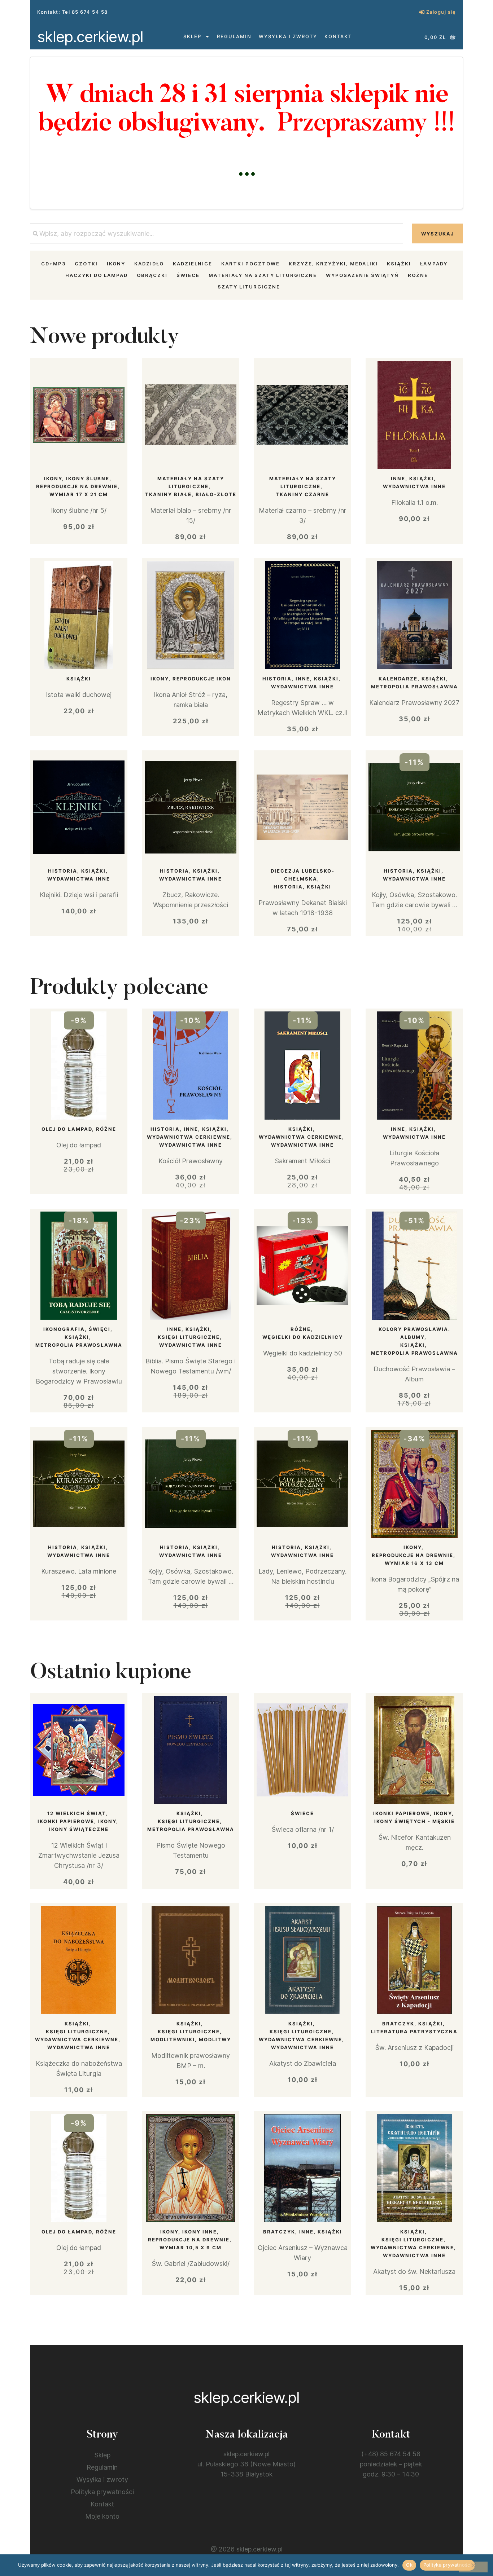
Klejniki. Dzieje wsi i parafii (79, 895)
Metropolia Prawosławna (415, 687)
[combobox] (217, 233)
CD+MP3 (53, 264)
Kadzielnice (193, 264)
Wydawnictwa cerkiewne (189, 1137)
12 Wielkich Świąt (77, 1813)
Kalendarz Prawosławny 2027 (414, 703)
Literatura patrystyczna (414, 2032)
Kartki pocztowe (250, 264)
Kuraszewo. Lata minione (79, 1571)
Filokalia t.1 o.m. (415, 502)
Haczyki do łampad (97, 275)
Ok (409, 2565)
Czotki (86, 264)
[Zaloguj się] (422, 12)
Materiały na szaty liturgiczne (263, 275)
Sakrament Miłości (302, 1161)
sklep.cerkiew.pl (90, 37)
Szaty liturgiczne (249, 287)
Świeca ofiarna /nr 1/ (303, 1829)
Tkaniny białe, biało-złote (191, 494)
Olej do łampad (67, 1129)
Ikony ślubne (88, 478)
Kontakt (338, 36)
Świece (188, 275)
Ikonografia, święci (77, 1329)
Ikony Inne (200, 2232)
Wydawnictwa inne (414, 486)
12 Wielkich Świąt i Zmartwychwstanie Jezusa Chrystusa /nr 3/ (79, 1855)
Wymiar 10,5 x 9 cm (191, 2248)
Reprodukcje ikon (202, 679)
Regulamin (234, 36)
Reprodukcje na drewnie (77, 486)
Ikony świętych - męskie (415, 1821)
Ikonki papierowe (66, 1821)
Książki (399, 264)
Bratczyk (398, 2024)
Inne (398, 478)
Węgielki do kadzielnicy (303, 1337)
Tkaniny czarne (302, 494)
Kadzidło (149, 264)
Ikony (116, 264)
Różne (418, 275)
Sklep (192, 36)
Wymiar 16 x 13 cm (414, 1563)
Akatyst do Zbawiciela (303, 2063)
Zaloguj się (441, 12)
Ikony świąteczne (79, 1829)
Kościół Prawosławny (191, 1161)
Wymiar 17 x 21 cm (79, 494)
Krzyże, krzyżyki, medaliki (333, 264)
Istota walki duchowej (79, 695)
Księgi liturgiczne (189, 1337)
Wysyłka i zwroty (288, 36)
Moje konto (102, 2516)
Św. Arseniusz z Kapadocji (414, 2048)
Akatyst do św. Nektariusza (414, 2271)
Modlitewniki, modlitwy (191, 2039)
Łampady (434, 264)
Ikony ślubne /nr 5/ (79, 510)
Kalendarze (398, 679)
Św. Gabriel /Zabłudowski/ (191, 2264)
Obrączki (152, 275)
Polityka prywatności (102, 2492)
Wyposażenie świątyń (362, 275)
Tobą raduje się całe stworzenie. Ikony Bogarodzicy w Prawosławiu (79, 1371)
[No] (473, 2567)
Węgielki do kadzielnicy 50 (303, 1353)
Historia (277, 679)
